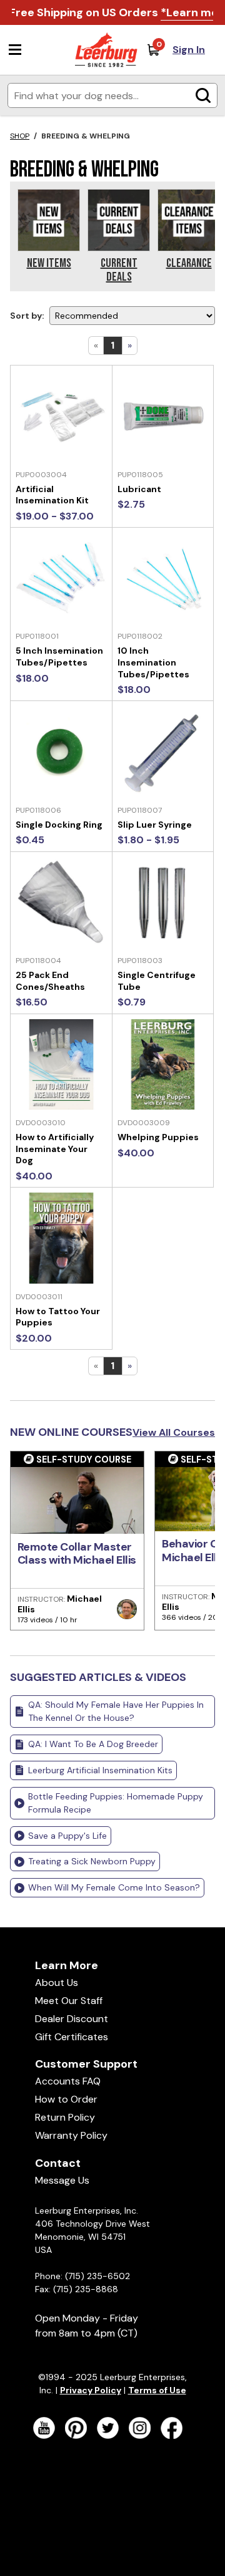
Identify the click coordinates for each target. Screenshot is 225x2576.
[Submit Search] (203, 95)
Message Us (62, 2180)
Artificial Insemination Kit (52, 495)
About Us (57, 1983)
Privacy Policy (91, 2390)
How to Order (66, 2099)
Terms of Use (157, 2390)
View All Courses (174, 1432)
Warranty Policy (71, 2135)
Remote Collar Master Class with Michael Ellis (77, 1554)
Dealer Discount (72, 2019)
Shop (20, 136)
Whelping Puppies (158, 1137)
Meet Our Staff (69, 2001)
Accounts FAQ (68, 2081)
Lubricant (139, 489)
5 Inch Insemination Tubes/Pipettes (59, 656)
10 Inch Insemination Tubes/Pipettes (153, 662)
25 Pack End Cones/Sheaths (50, 981)
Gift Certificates (72, 2037)
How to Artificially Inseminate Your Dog (55, 1149)
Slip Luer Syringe (155, 825)
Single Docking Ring (59, 825)
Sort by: (27, 316)
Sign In (189, 50)
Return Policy (65, 2117)
